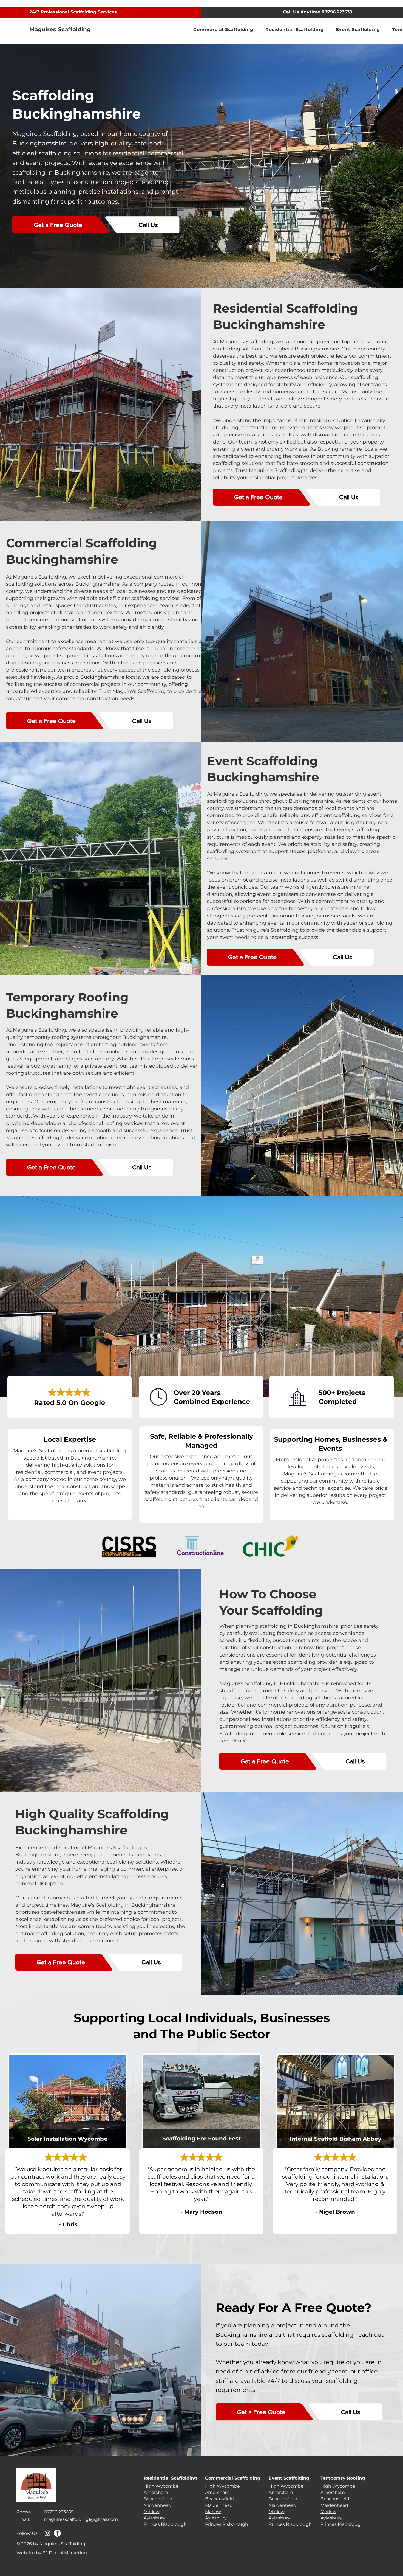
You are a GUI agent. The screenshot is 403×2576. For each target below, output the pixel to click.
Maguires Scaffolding (60, 29)
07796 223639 (337, 12)
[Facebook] (57, 2533)
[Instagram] (47, 2533)
